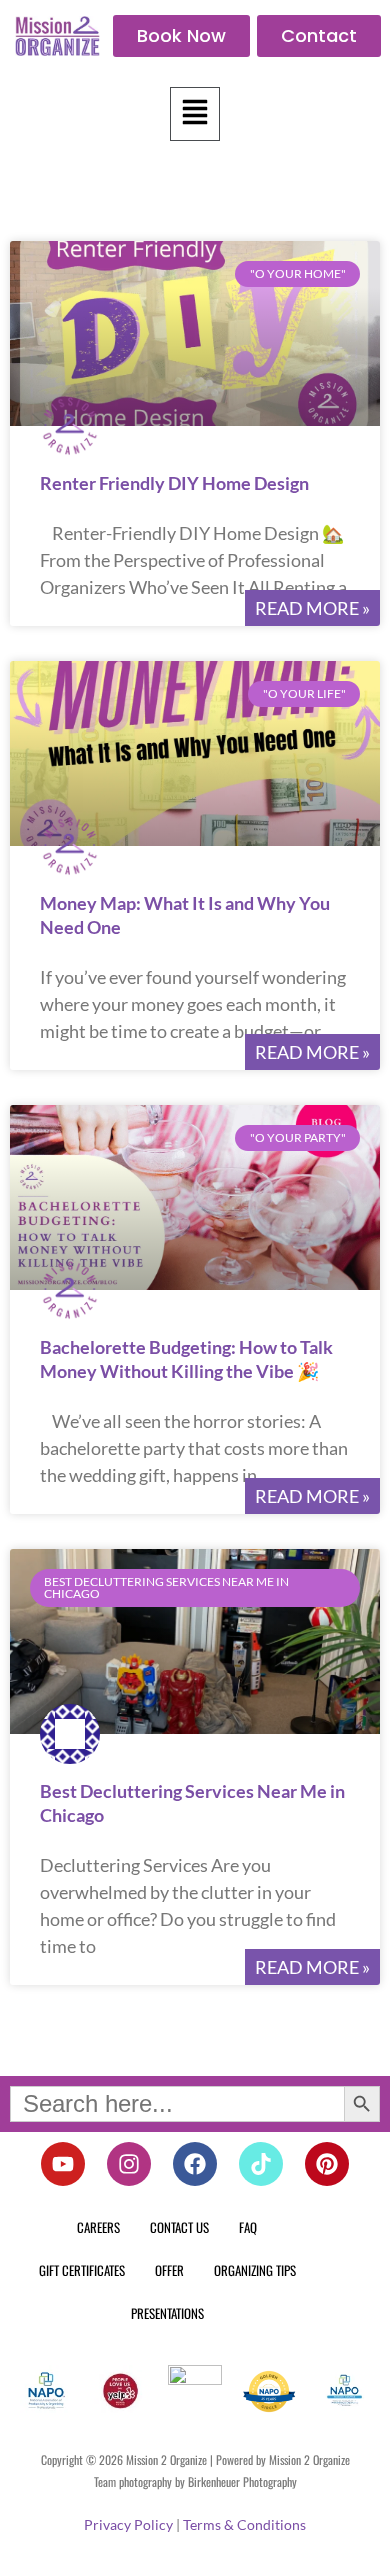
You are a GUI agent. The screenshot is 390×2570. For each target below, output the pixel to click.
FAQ (248, 2227)
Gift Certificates (82, 2270)
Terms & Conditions (244, 2524)
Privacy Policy (128, 2524)
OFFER (169, 2270)
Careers (98, 2227)
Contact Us (179, 2227)
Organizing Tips (255, 2270)
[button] (195, 114)
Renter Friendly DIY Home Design (174, 483)
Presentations (167, 2313)
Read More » (312, 608)
